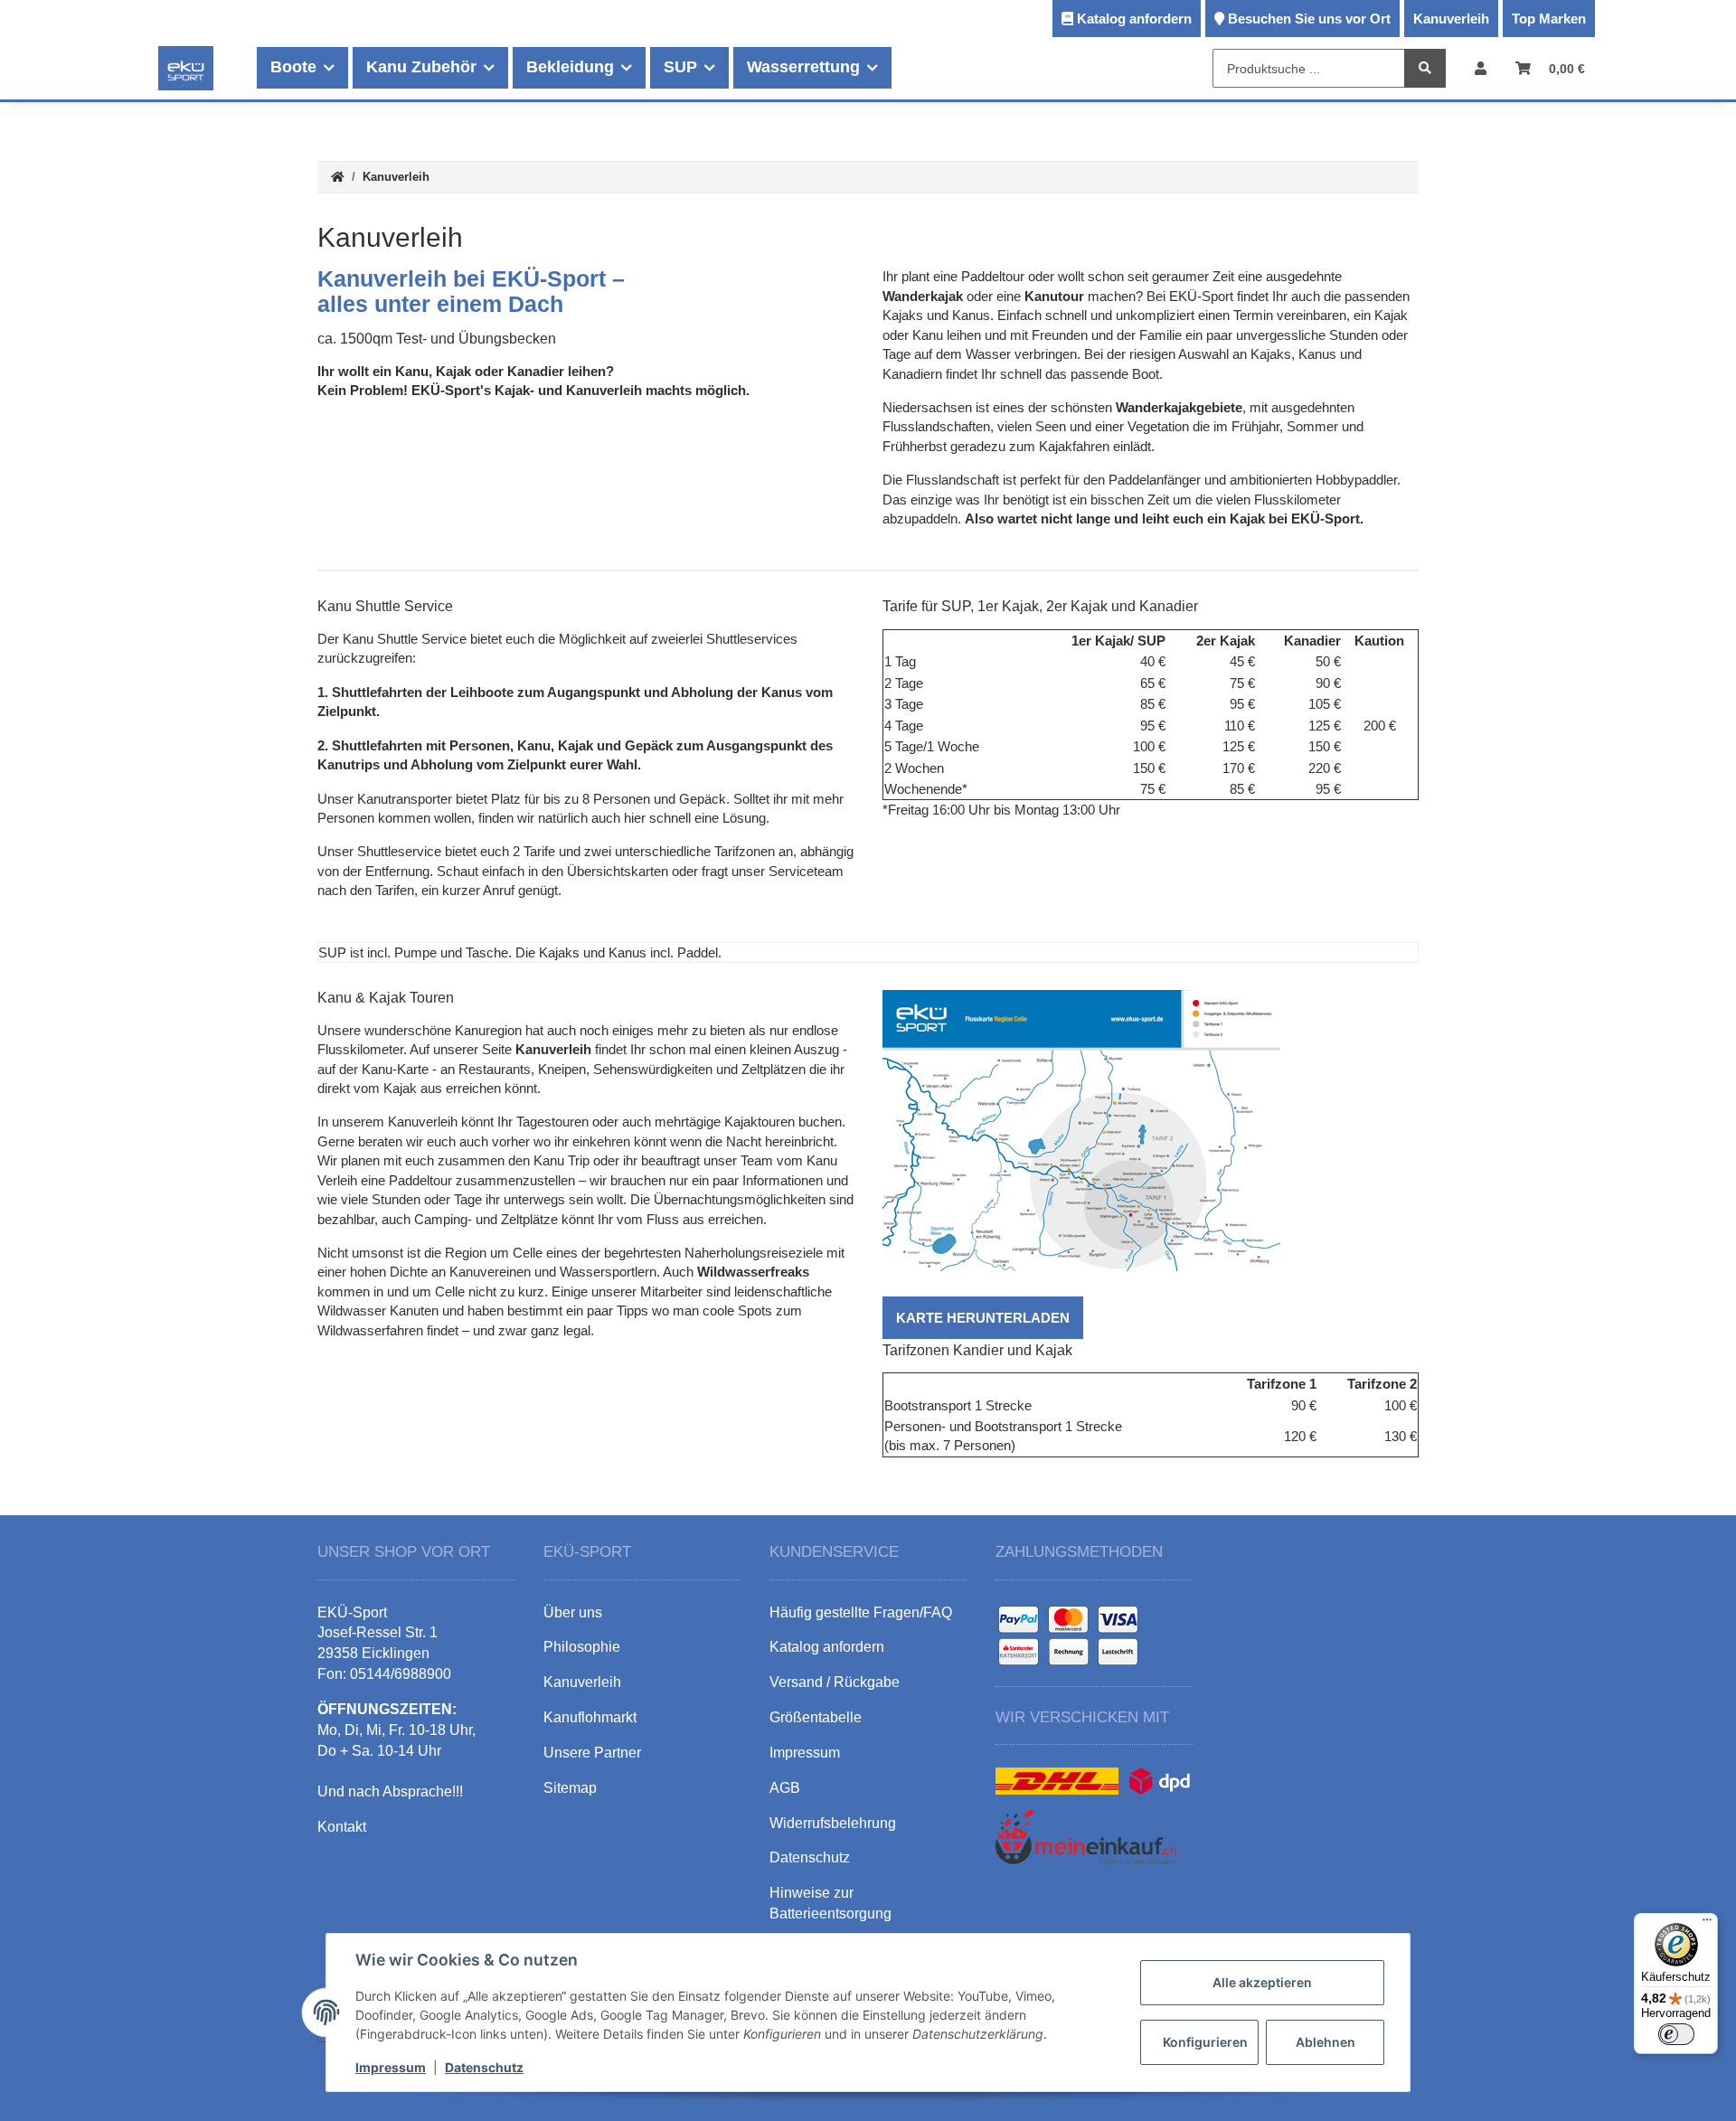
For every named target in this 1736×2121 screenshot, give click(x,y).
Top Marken (1549, 19)
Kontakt (342, 1827)
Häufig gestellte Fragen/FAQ (861, 1612)
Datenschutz (484, 2067)
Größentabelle (816, 1717)
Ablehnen (1326, 2042)
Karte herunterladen (983, 1318)
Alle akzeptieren (1262, 1982)
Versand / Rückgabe (835, 1682)
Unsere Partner (592, 1753)
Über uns (573, 1612)
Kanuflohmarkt (590, 1717)
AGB (785, 1788)
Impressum (391, 2067)
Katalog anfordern (1134, 19)
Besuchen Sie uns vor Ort (1309, 19)
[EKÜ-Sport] (186, 68)
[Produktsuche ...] (1425, 69)
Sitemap (570, 1788)
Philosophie (582, 1647)
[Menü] (1707, 1924)
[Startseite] (338, 178)
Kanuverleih (1451, 19)
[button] (1481, 68)
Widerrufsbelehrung (833, 1823)
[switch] (1676, 2034)
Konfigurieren (1205, 2042)
